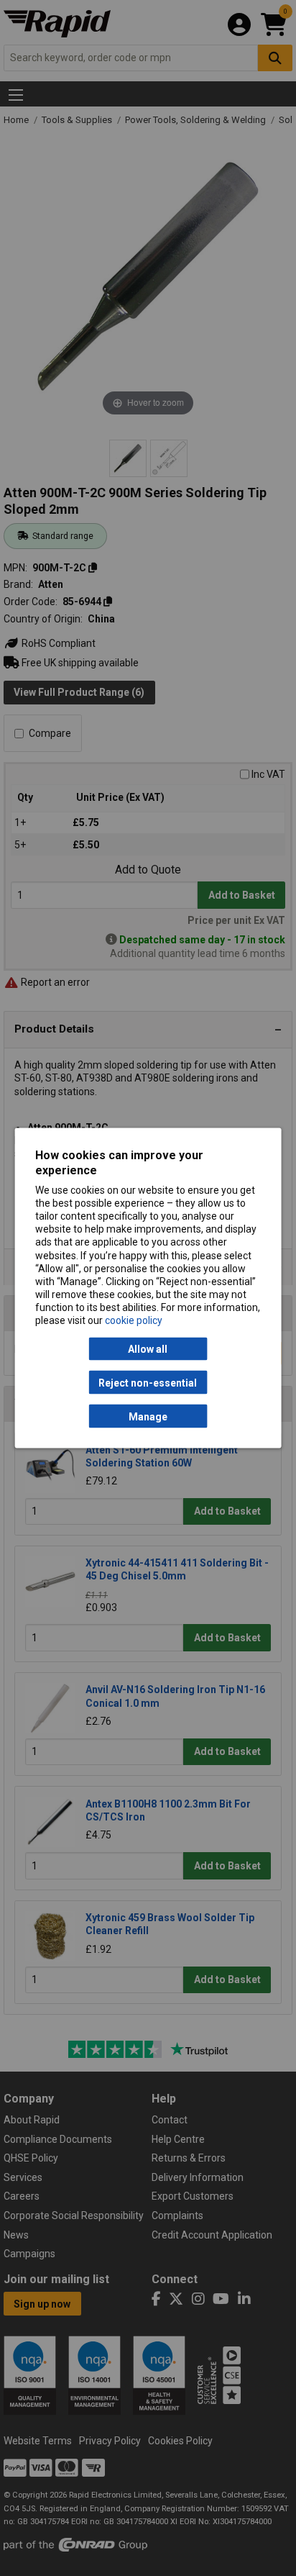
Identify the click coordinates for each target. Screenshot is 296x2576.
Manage (148, 1416)
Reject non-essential (148, 1382)
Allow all (148, 1349)
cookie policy (134, 1320)
